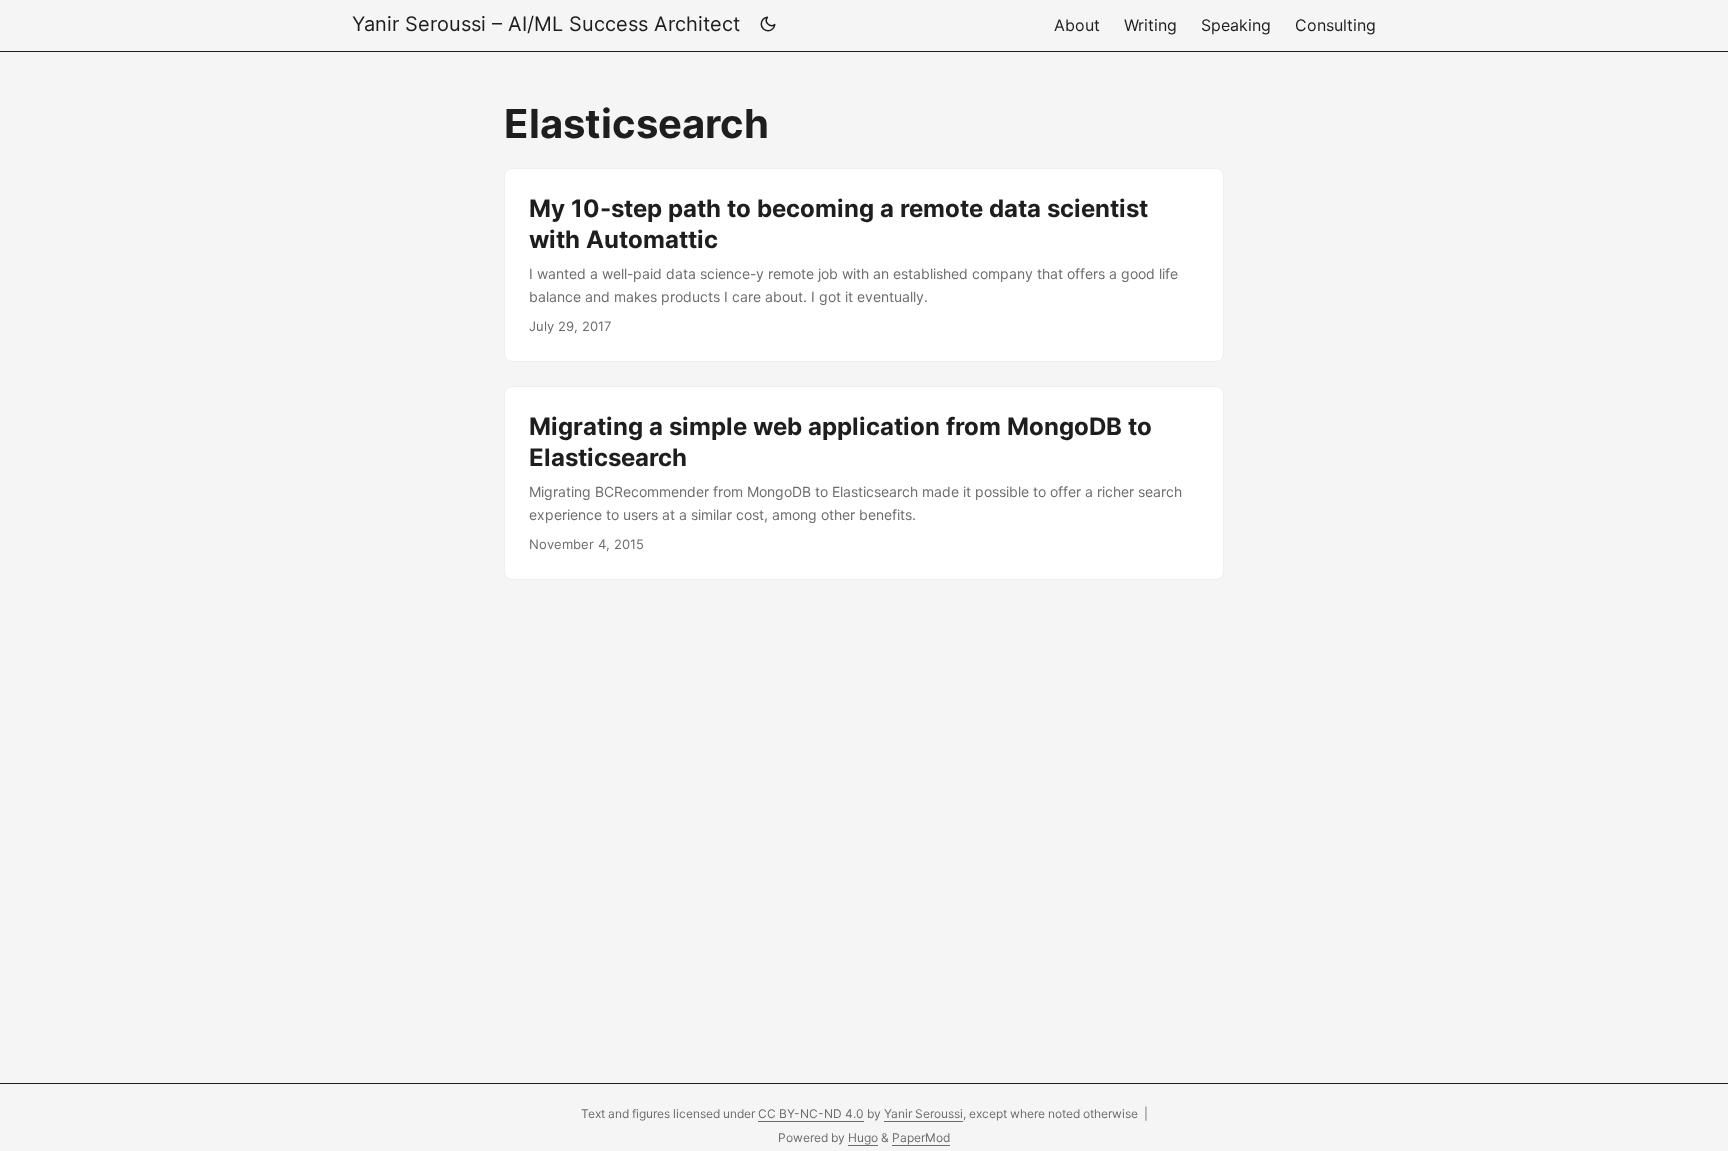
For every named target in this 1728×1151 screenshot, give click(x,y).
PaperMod (921, 1137)
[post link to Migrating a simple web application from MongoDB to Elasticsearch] (864, 483)
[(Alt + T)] (768, 25)
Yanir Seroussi (923, 1113)
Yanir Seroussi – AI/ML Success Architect (546, 24)
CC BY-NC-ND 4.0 (811, 1113)
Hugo (863, 1137)
